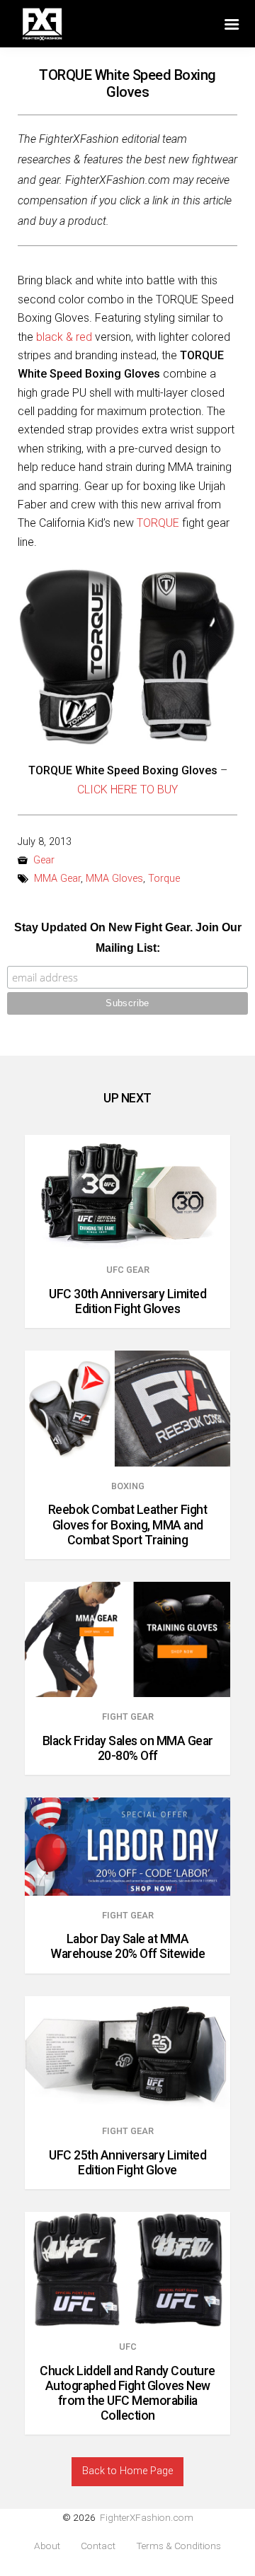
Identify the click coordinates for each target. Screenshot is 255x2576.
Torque (164, 879)
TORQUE (158, 523)
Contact (98, 2546)
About (47, 2546)
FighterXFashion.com (147, 2517)
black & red (64, 337)
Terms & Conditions (178, 2546)
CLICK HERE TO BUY (127, 789)
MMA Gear (57, 879)
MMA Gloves (114, 879)
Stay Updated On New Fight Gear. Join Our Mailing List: (128, 938)
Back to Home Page (127, 2471)
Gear (44, 860)
